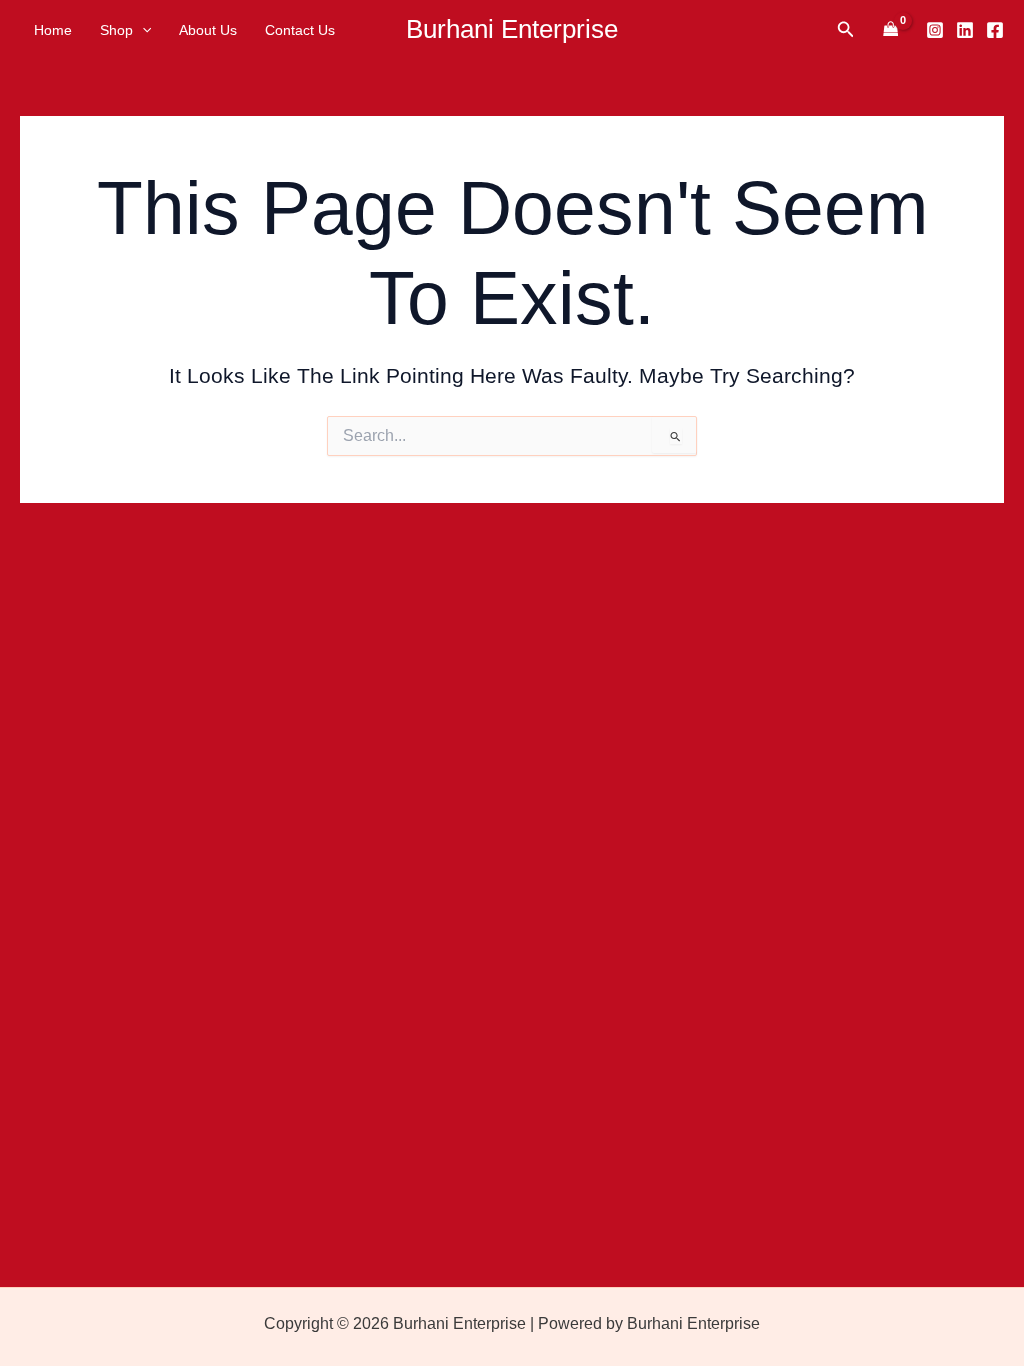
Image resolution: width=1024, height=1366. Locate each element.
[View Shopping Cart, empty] (890, 29)
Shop (116, 30)
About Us (208, 30)
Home (53, 30)
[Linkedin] (965, 30)
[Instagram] (935, 30)
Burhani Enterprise (512, 29)
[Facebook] (995, 30)
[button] (142, 30)
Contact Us (300, 30)
